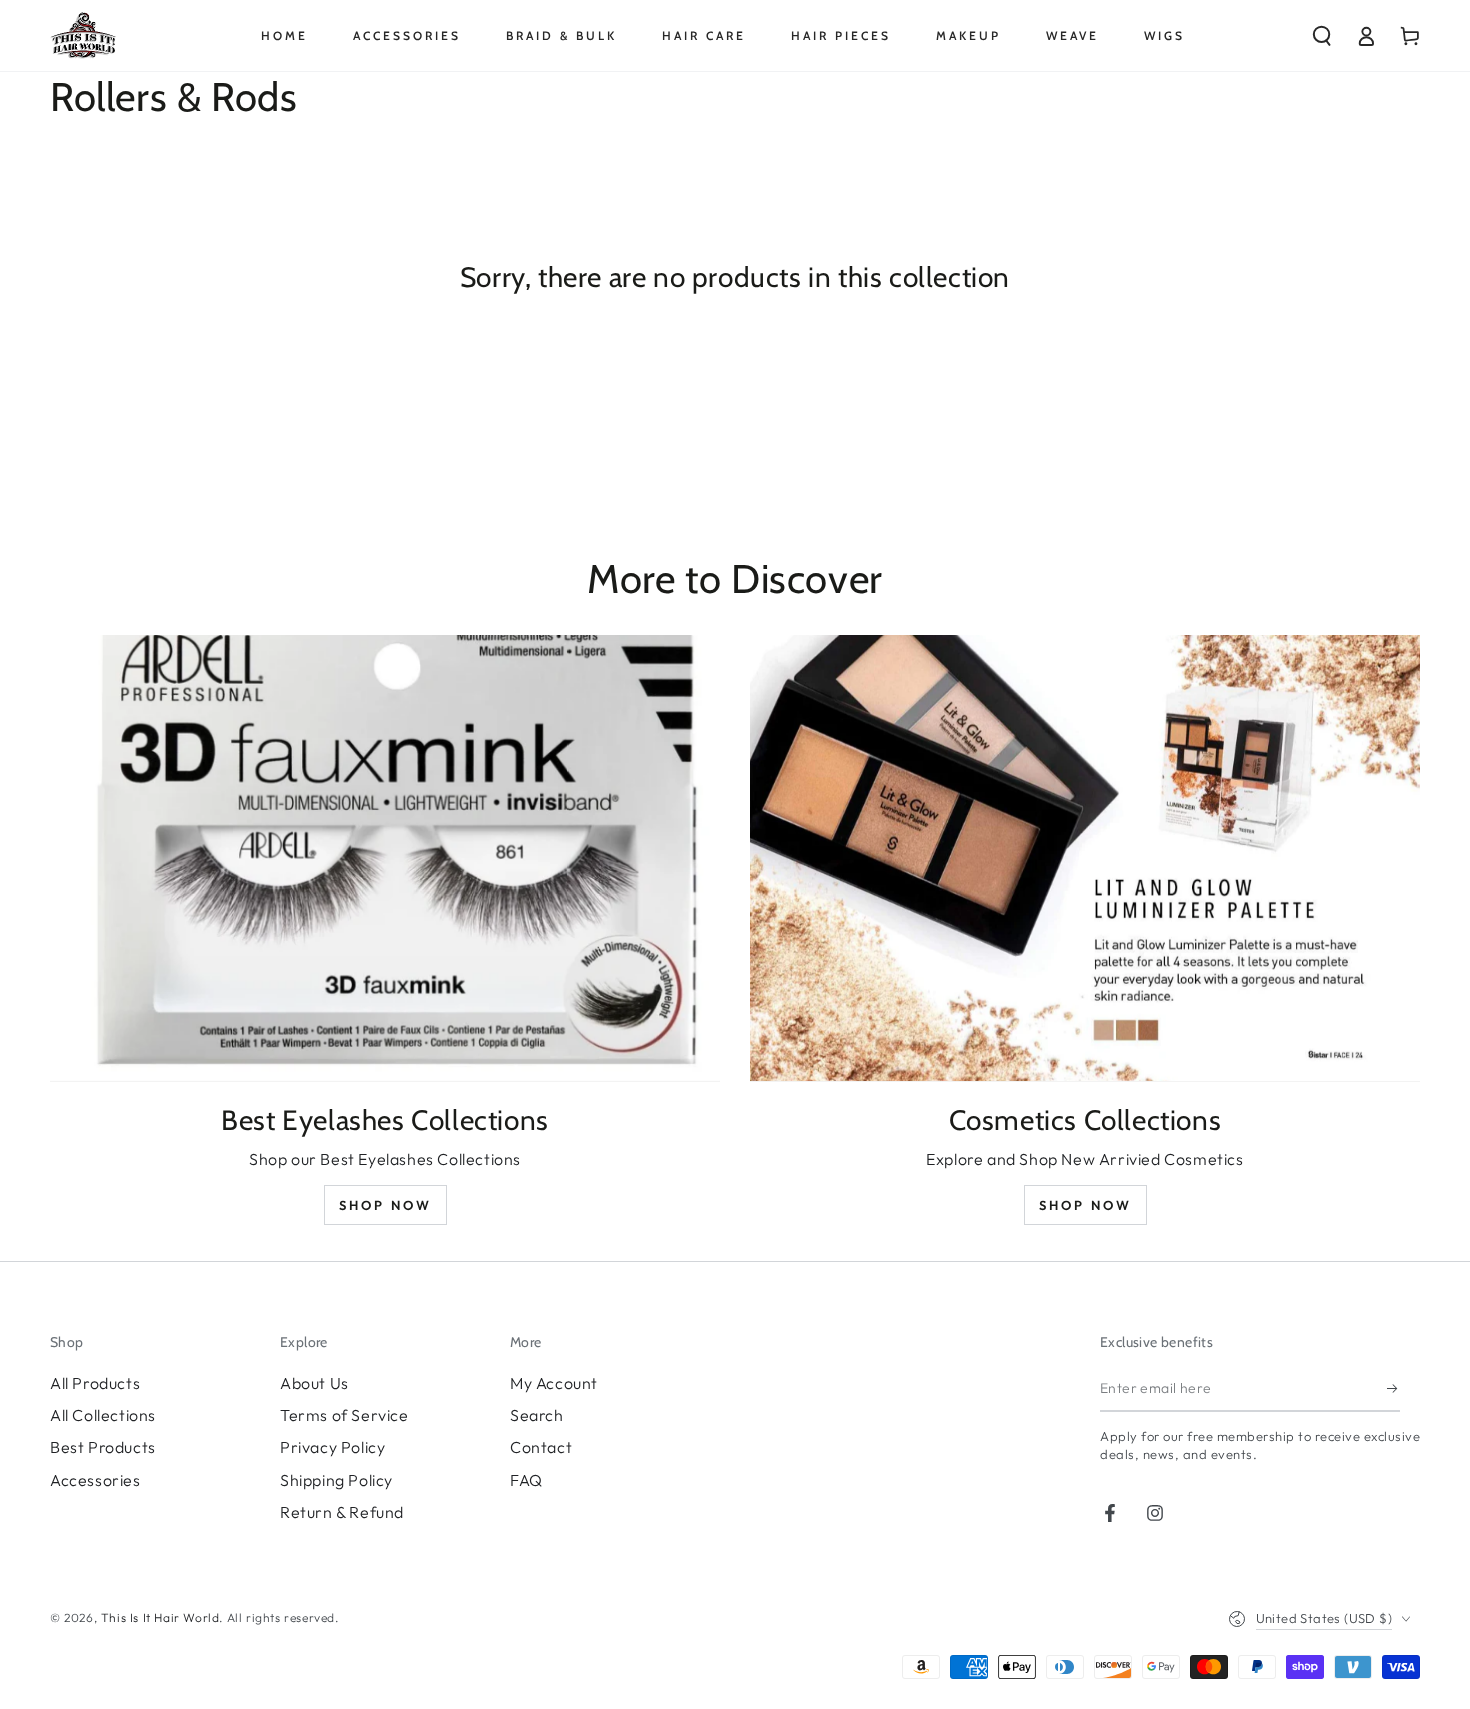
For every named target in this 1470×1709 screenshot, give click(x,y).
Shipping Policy (336, 1480)
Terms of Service (344, 1415)
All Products (95, 1383)
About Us (314, 1383)
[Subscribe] (1393, 1389)
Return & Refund (342, 1512)
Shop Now (385, 1205)
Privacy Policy (332, 1447)
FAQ (526, 1480)
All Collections (103, 1415)
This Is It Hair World (160, 1617)
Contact (541, 1447)
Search (537, 1415)
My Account (554, 1383)
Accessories (95, 1480)
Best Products (103, 1447)
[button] (1322, 36)
